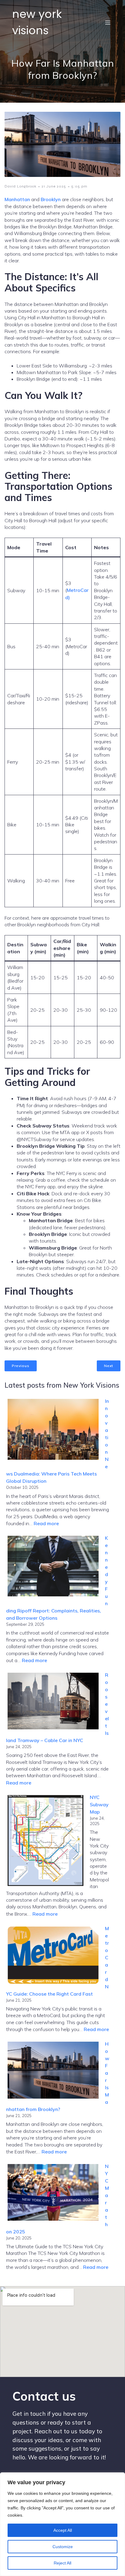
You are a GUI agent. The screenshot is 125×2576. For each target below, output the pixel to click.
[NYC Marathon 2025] (53, 2193)
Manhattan (17, 199)
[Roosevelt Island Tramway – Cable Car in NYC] (53, 1702)
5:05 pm (79, 186)
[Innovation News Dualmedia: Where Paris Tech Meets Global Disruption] (53, 1430)
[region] (62, 2524)
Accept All (63, 2530)
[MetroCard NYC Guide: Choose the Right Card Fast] (53, 1956)
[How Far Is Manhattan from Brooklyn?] (53, 2071)
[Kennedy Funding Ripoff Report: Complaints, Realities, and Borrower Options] (53, 1567)
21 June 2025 (54, 186)
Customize (63, 2547)
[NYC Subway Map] (46, 1841)
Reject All (62, 2563)
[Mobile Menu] (108, 22)
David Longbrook (20, 186)
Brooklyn (51, 199)
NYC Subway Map (99, 1804)
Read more (46, 1523)
